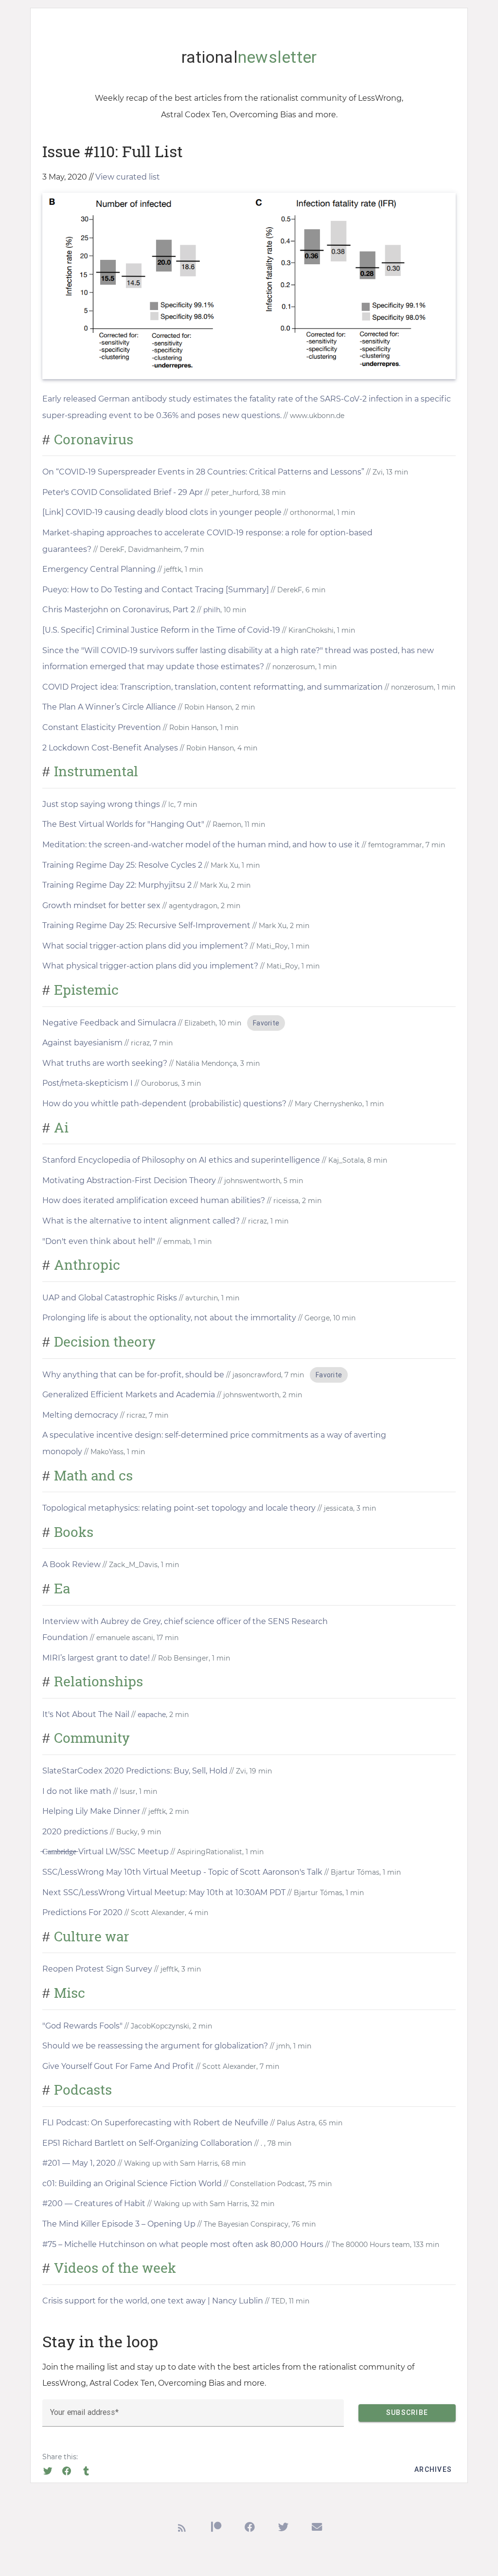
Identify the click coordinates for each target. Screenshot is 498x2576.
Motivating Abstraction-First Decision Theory (129, 1180)
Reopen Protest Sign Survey (97, 1969)
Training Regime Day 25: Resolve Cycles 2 (122, 865)
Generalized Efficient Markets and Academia (129, 1395)
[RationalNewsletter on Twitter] (283, 2530)
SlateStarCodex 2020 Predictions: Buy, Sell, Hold (135, 1771)
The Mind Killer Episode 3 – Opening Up (119, 2224)
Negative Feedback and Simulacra (109, 1023)
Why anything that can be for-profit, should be (133, 1375)
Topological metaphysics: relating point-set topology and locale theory (179, 1508)
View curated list (128, 177)
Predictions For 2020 (82, 1912)
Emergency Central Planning (99, 569)
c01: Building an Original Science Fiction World (132, 2183)
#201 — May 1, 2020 (79, 2163)
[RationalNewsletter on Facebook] (250, 2530)
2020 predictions (75, 1832)
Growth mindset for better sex (101, 905)
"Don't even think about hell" (99, 1241)
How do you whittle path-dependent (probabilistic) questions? (164, 1104)
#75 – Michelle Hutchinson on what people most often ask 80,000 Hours (183, 2244)
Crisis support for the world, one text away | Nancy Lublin (153, 2301)
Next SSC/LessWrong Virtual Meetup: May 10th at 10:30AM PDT (165, 1892)
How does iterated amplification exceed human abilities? (154, 1200)
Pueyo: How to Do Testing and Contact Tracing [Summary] (156, 590)
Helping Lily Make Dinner (91, 1811)
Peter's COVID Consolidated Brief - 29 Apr (123, 492)
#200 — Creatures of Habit (94, 2203)
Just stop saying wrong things (101, 804)
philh (212, 610)
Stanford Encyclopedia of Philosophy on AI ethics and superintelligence (181, 1160)
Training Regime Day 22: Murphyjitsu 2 (117, 885)
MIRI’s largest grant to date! (96, 1658)
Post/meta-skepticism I (88, 1083)
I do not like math (77, 1791)
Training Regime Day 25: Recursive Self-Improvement (147, 925)
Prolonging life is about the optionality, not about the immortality (169, 1318)
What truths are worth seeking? (105, 1063)
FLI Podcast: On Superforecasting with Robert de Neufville (155, 2123)
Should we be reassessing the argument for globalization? (155, 2046)
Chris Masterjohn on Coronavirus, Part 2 (119, 610)
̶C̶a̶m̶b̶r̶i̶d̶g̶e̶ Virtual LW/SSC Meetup (106, 1852)
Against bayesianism (82, 1043)
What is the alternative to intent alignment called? (142, 1221)
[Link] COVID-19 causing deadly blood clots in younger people (162, 512)
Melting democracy (80, 1415)
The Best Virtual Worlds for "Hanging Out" (123, 824)
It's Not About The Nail (86, 1714)
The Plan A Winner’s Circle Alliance (109, 707)
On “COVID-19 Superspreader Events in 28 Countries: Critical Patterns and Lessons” (203, 472)
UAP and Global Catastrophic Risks (110, 1298)
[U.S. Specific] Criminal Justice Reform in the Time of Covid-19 (161, 630)
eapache (152, 1715)
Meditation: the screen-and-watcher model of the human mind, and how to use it (201, 845)
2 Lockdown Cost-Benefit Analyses (110, 748)
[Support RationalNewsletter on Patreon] (216, 2530)
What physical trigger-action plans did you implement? (150, 966)
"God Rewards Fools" (82, 2026)
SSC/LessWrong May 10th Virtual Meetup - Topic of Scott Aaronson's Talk (182, 1872)
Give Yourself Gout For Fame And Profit (118, 2066)
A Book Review (71, 1564)
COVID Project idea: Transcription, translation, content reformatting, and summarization (213, 687)
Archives (433, 2469)
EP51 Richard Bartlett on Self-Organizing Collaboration (147, 2143)
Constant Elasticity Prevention (102, 727)
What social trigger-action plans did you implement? (145, 946)
